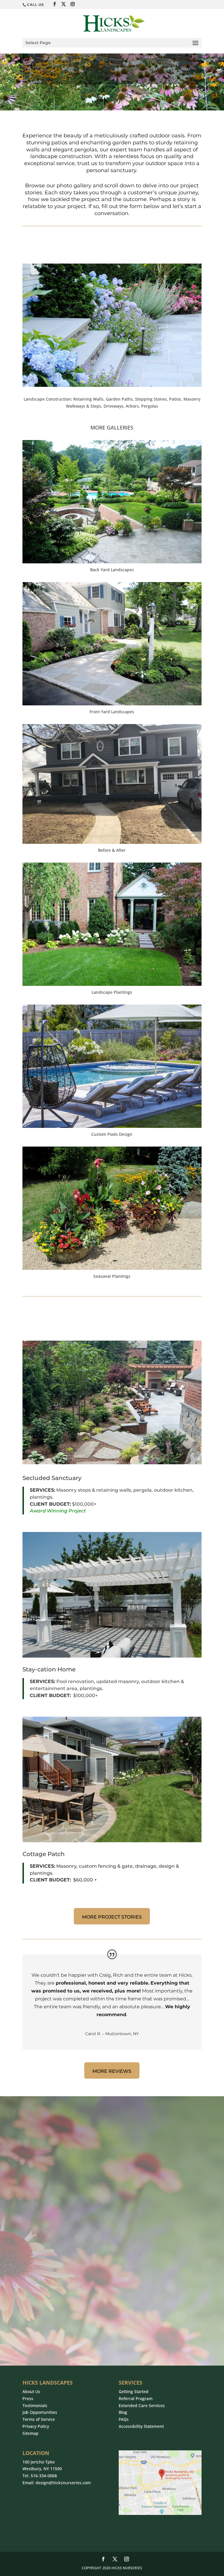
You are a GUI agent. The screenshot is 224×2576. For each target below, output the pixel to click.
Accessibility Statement (141, 2426)
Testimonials (35, 2406)
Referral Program (136, 2398)
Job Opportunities (40, 2412)
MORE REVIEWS (112, 2071)
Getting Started (134, 2391)
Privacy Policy (36, 2426)
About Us (31, 2391)
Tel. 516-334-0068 (40, 2476)
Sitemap (30, 2433)
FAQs (124, 2419)
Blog (123, 2412)
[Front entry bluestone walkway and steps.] (112, 385)
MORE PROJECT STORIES (112, 1917)
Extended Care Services (142, 2406)
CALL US (35, 5)
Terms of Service (39, 2419)
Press (28, 2398)
